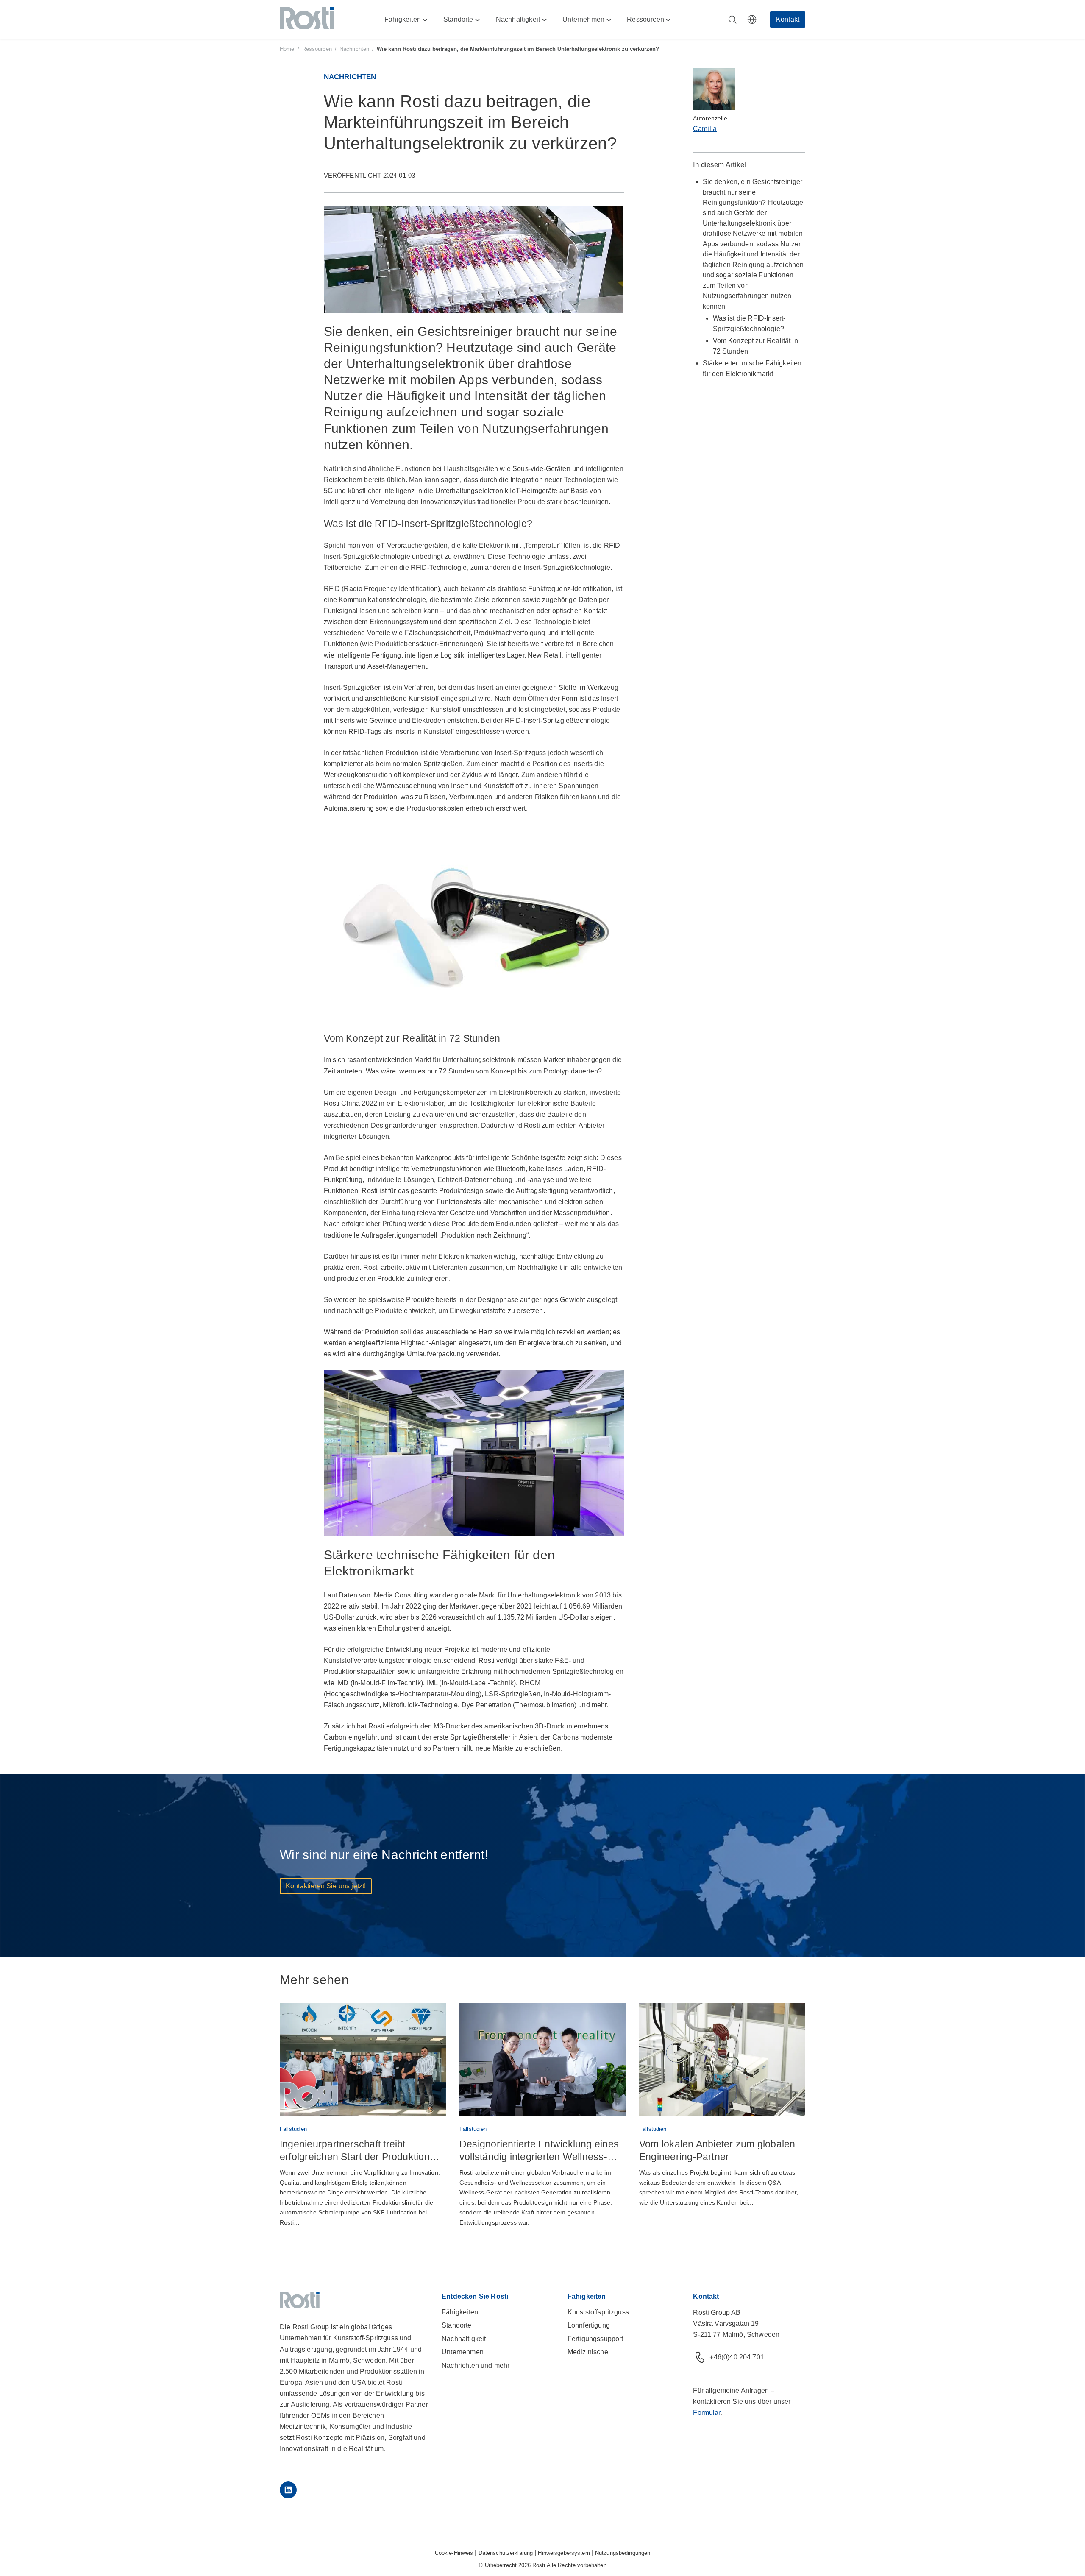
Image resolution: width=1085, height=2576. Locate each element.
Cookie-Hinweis (454, 2553)
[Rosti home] (307, 20)
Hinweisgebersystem (564, 2553)
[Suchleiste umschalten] (732, 20)
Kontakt (788, 19)
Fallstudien (293, 2129)
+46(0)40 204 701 (737, 2357)
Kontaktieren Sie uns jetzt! (326, 1886)
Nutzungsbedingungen (623, 2553)
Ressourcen (317, 49)
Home (287, 49)
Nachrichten (354, 49)
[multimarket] (752, 20)
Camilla (705, 129)
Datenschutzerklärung (506, 2553)
